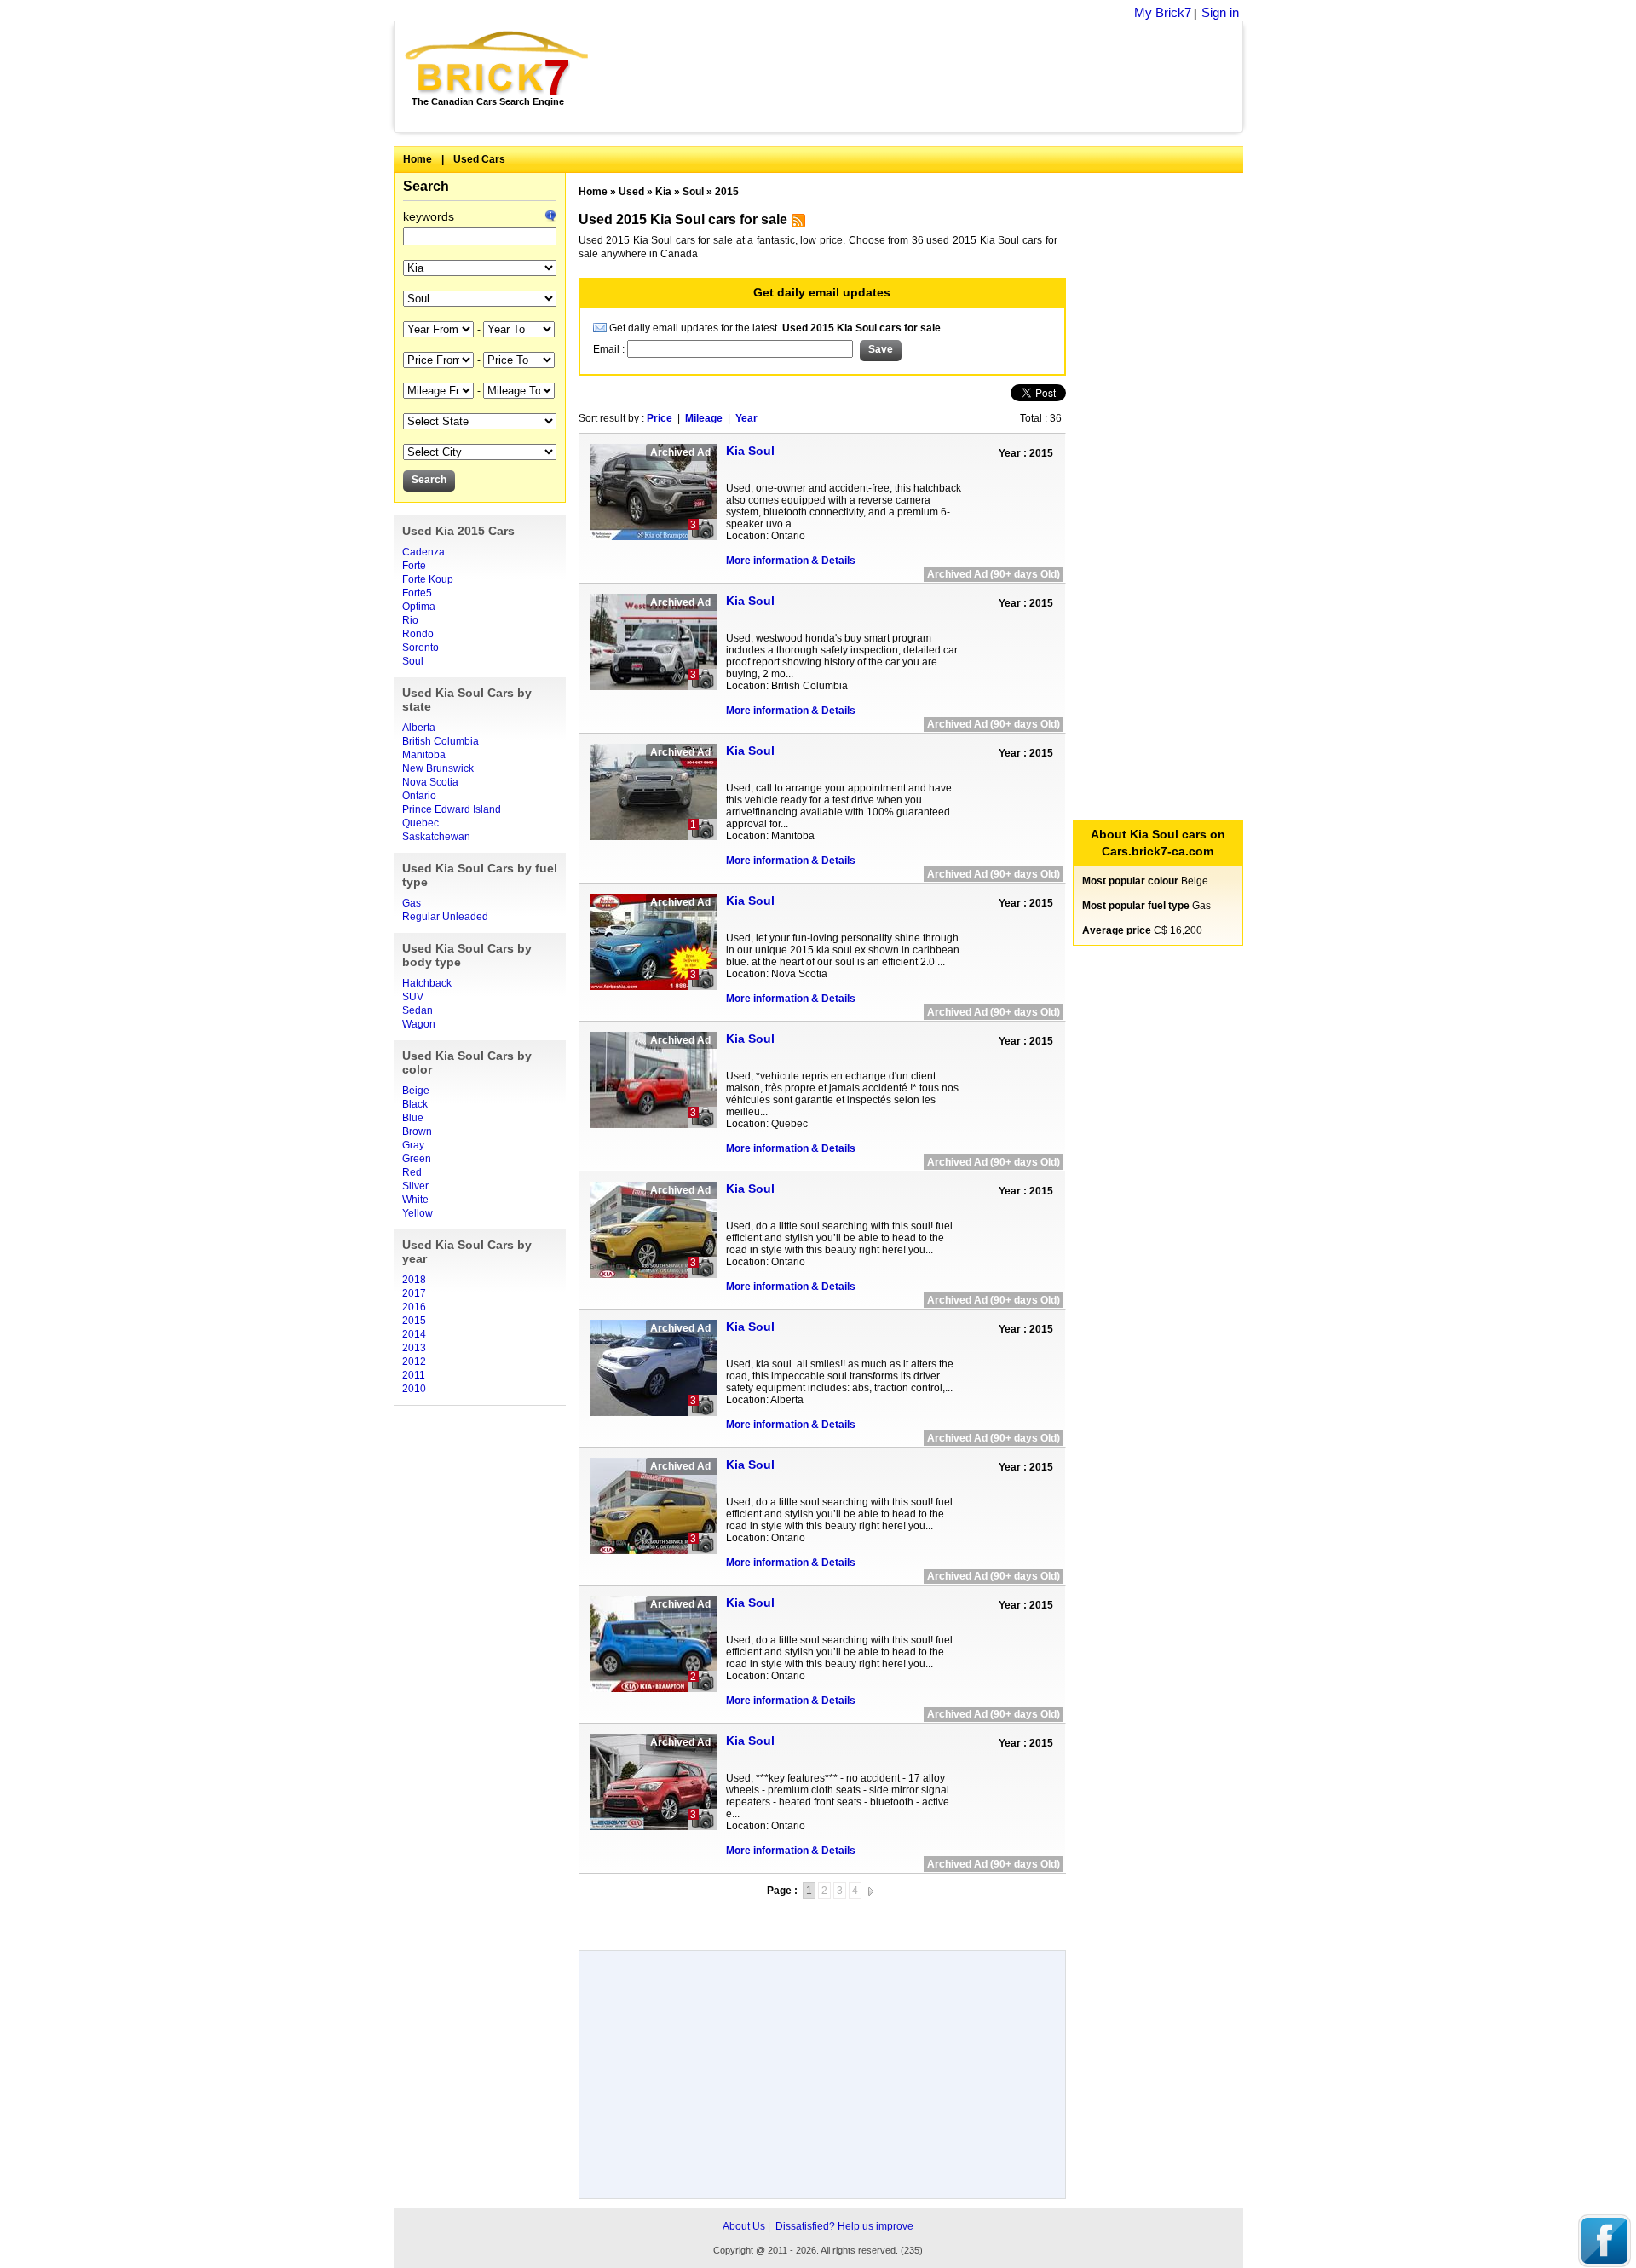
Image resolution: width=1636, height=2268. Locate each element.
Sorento (421, 648)
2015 (414, 1321)
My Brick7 (1163, 12)
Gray (413, 1145)
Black (415, 1104)
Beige (416, 1091)
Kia (663, 192)
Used (631, 192)
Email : (610, 349)
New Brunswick (438, 768)
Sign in (1220, 12)
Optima (419, 607)
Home (418, 159)
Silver (415, 1186)
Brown (417, 1131)
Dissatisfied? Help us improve (844, 2226)
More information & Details (791, 561)
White (415, 1200)
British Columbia (441, 741)
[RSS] (796, 224)
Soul (413, 661)
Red (412, 1172)
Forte (414, 566)
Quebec (421, 823)
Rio (410, 620)
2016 (414, 1307)
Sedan (418, 1010)
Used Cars (479, 159)
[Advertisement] (925, 77)
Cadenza (423, 552)
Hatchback (427, 983)
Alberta (419, 728)
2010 (414, 1389)
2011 (414, 1375)
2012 (414, 1361)
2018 (414, 1280)
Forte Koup (428, 579)
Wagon (419, 1024)
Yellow (418, 1213)
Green (417, 1159)
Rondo (418, 634)
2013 (414, 1348)
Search (426, 186)
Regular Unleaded (445, 917)
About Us (744, 2226)
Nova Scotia (430, 782)
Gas (412, 903)
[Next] (871, 1891)
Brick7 (498, 63)
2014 (414, 1334)
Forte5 (417, 593)
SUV (413, 997)
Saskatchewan (436, 837)
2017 (414, 1293)
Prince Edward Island (452, 809)
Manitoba (424, 755)
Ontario (419, 796)
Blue (413, 1118)
